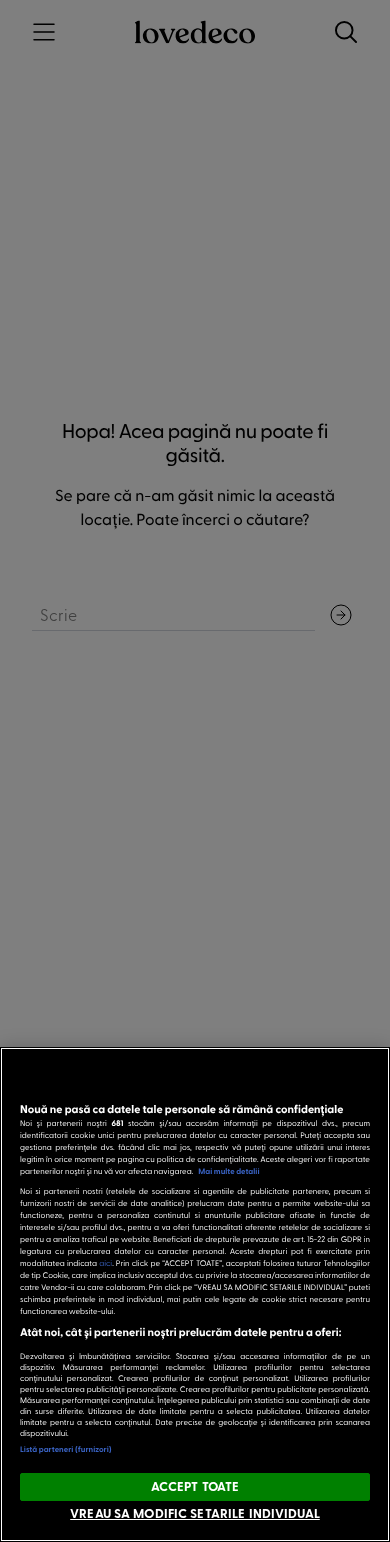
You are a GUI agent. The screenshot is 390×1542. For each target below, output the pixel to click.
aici (105, 1262)
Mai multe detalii (228, 1171)
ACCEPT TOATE (195, 1486)
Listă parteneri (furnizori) (66, 1449)
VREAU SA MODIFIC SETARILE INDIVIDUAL (195, 1513)
